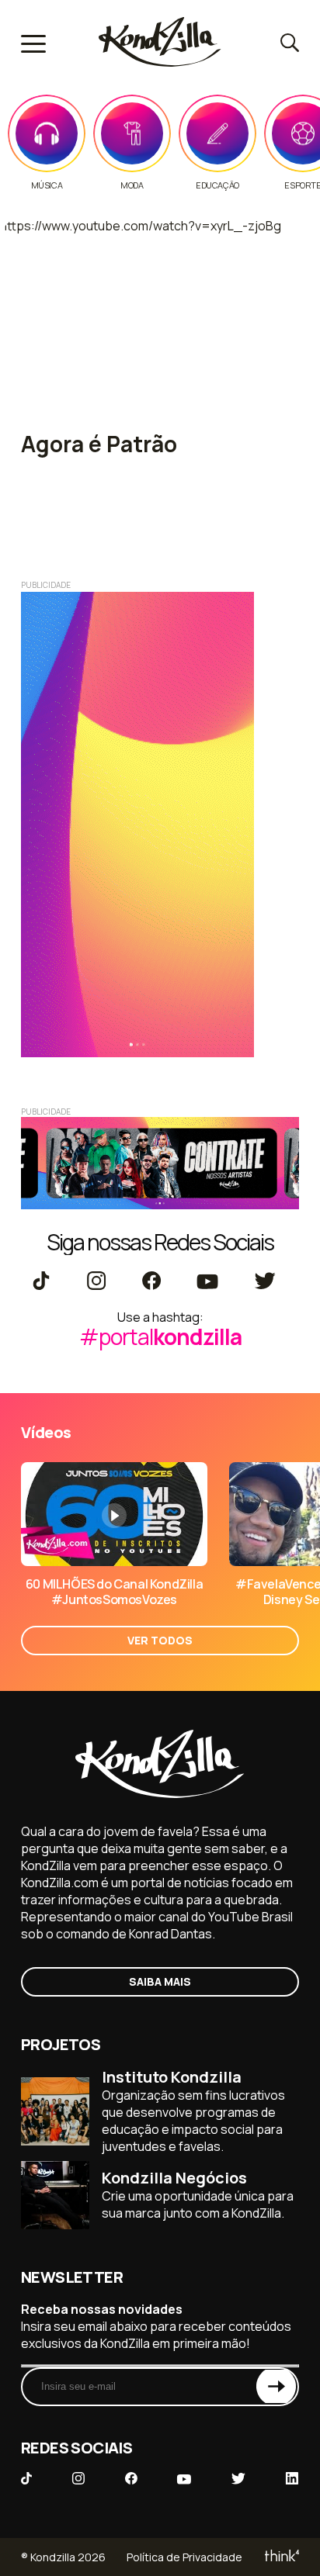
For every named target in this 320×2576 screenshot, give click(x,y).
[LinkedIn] (292, 2480)
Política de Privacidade (184, 2557)
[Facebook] (151, 1282)
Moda (132, 185)
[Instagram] (96, 1282)
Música (47, 185)
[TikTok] (41, 1282)
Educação (217, 185)
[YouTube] (207, 1282)
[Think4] (281, 2557)
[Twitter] (264, 1282)
